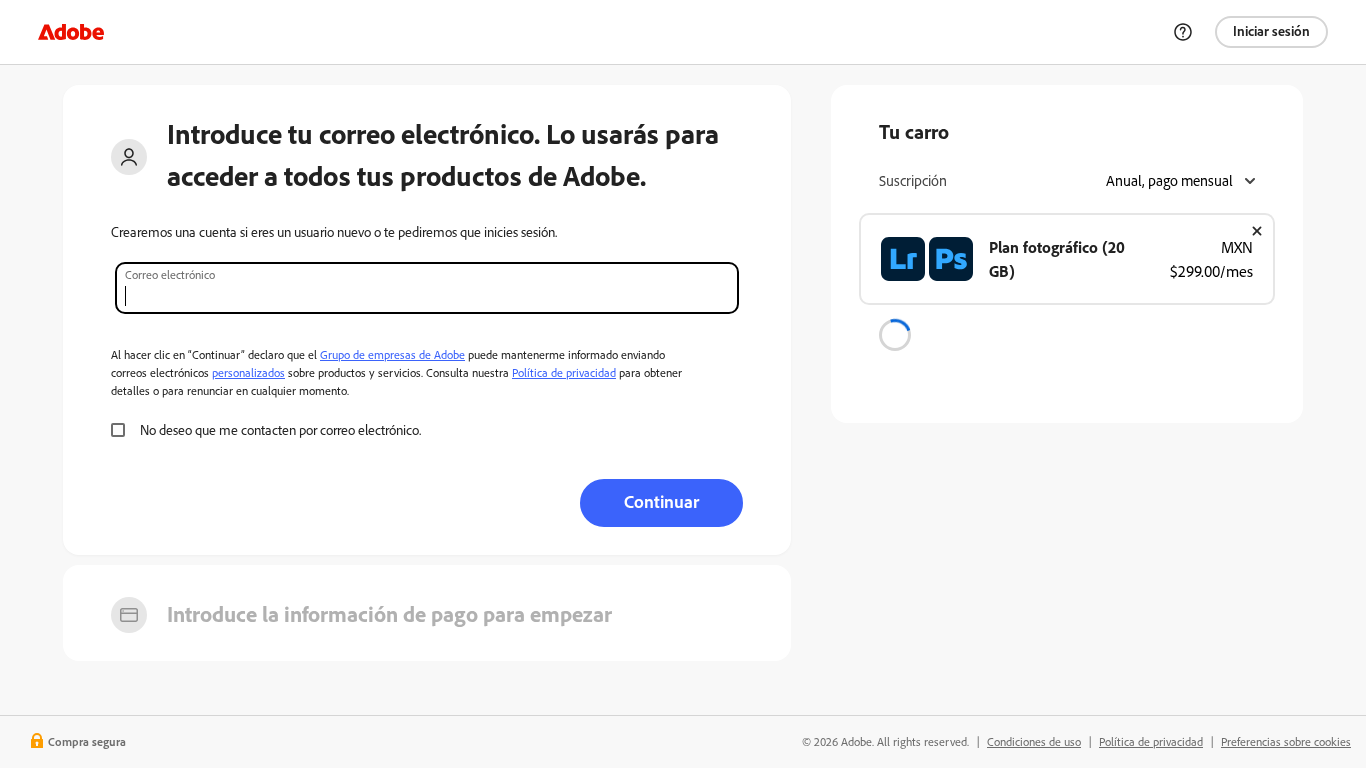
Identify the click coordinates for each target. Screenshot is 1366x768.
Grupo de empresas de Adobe (392, 354)
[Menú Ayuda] (1183, 32)
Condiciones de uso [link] (1034, 741)
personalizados (248, 372)
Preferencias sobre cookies (1286, 741)
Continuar (661, 501)
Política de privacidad (564, 372)
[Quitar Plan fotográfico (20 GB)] (1257, 231)
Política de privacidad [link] (1151, 741)
